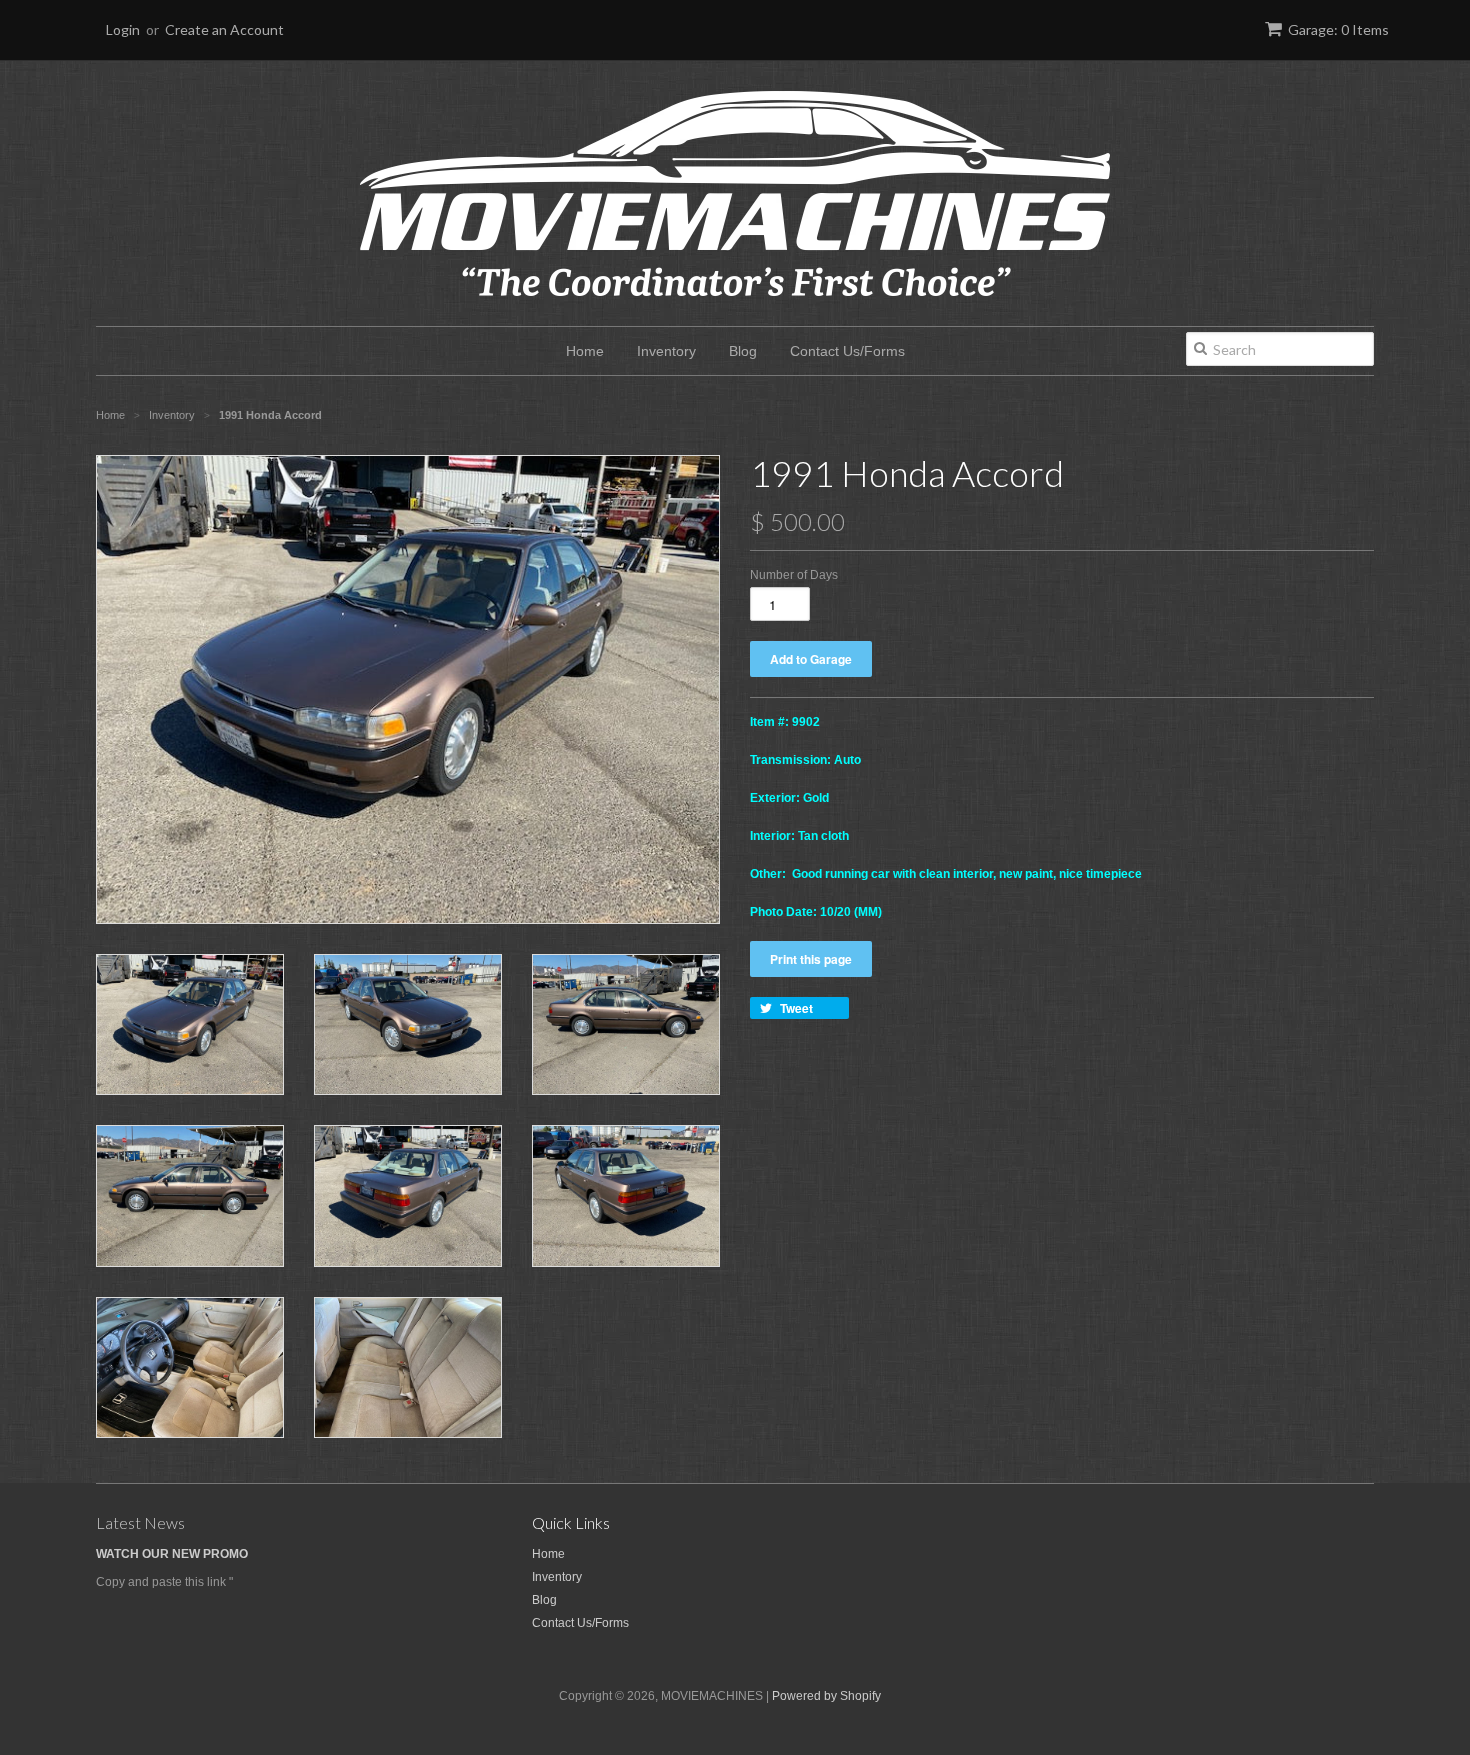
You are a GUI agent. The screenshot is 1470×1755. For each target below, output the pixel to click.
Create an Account (224, 29)
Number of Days (794, 575)
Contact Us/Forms (847, 351)
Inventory (666, 351)
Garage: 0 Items (1338, 29)
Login (123, 29)
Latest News (140, 1522)
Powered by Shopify (826, 1696)
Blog (743, 351)
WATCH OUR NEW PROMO (172, 1554)
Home (585, 351)
